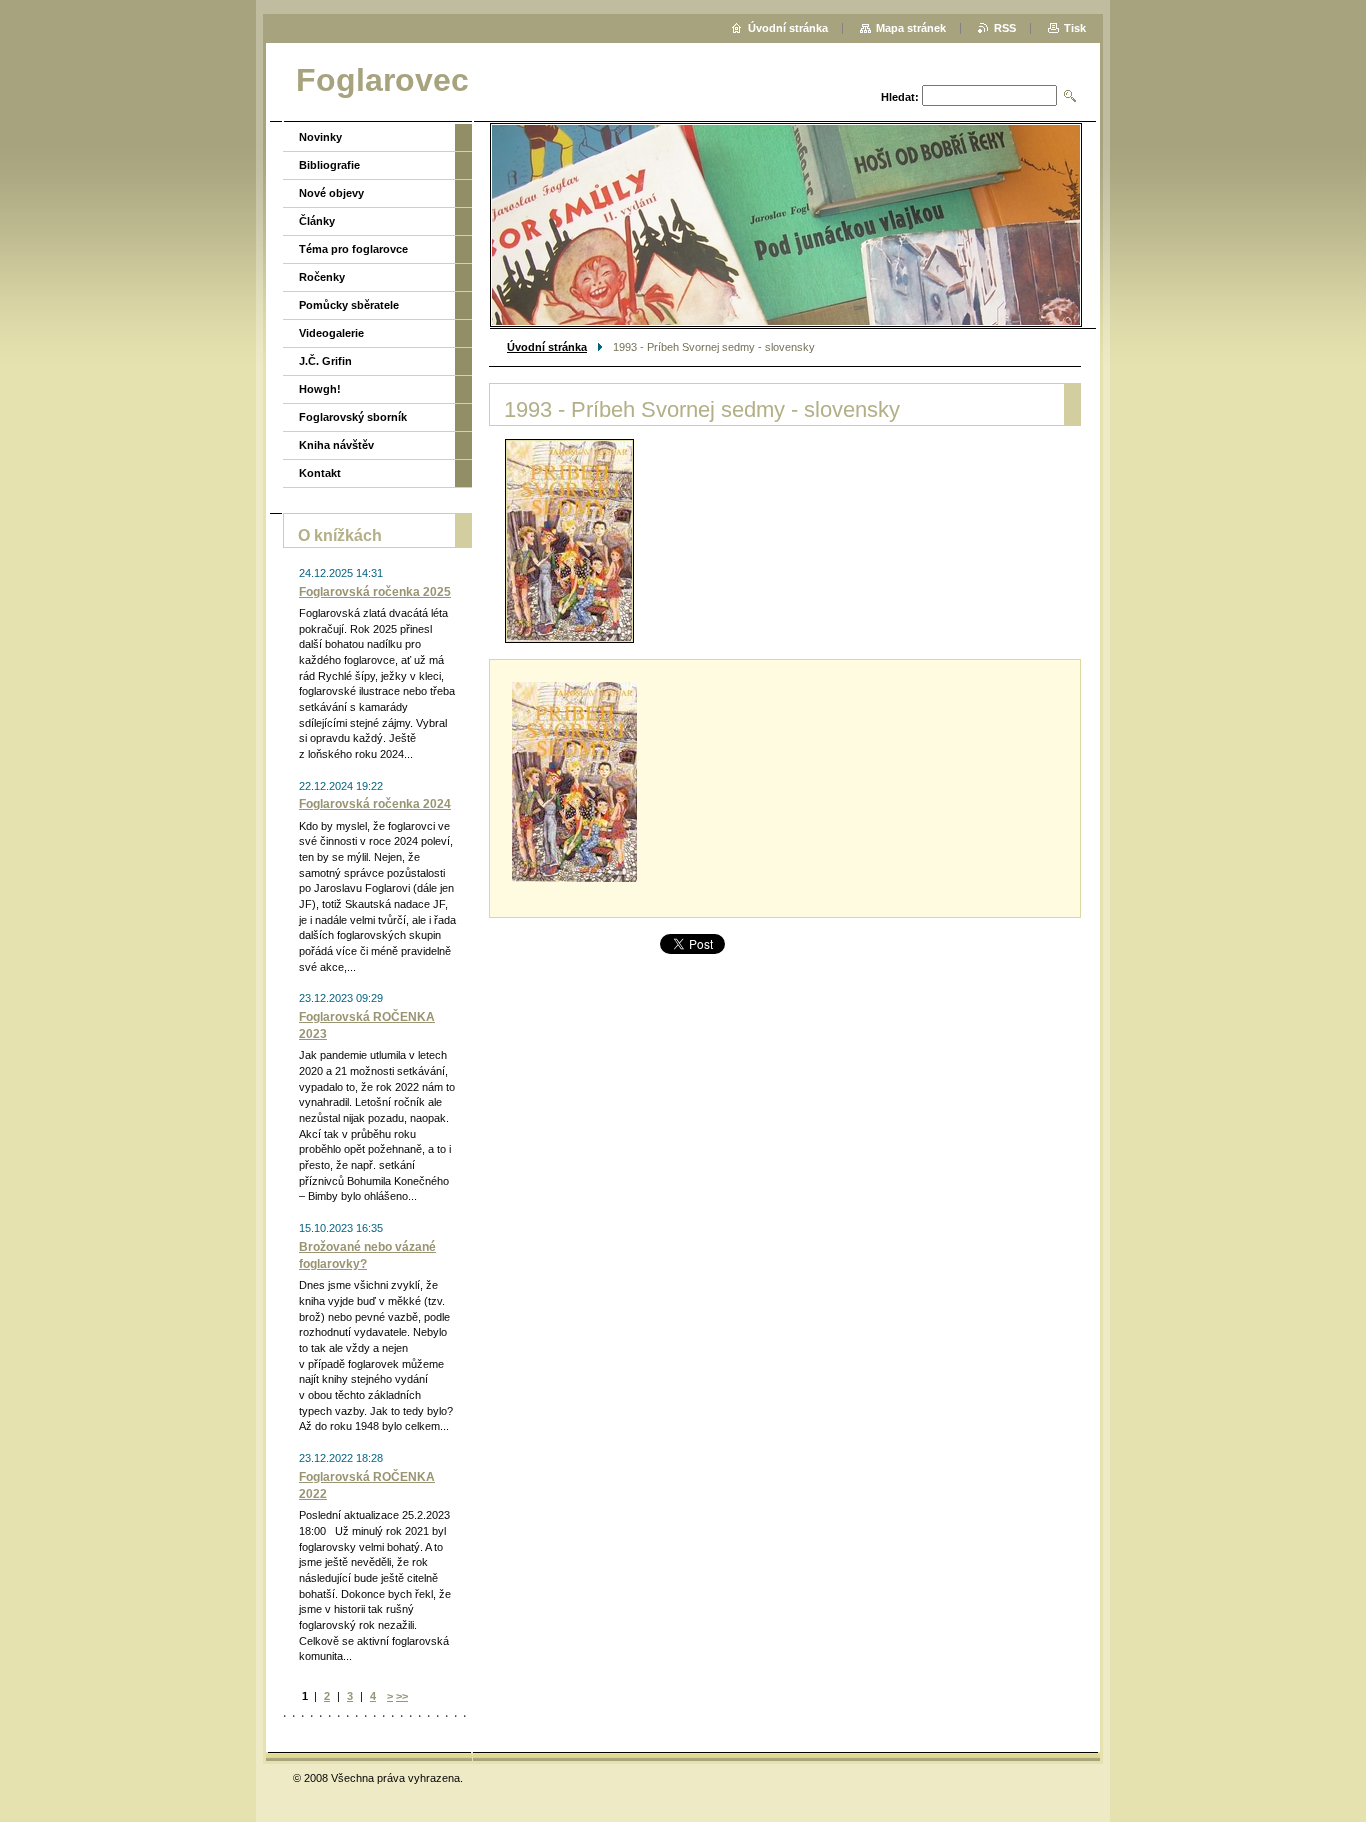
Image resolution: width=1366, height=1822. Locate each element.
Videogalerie (331, 333)
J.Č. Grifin (325, 361)
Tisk (1075, 28)
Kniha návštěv (336, 445)
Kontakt (320, 473)
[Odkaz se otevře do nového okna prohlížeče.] (569, 541)
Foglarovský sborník (353, 417)
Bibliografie (329, 165)
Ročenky (322, 277)
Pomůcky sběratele (349, 305)
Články (317, 221)
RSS (1005, 28)
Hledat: (900, 97)
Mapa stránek (911, 28)
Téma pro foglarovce (353, 249)
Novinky (320, 137)
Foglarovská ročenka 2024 (375, 804)
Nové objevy (331, 193)
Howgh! (320, 389)
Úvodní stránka (547, 347)
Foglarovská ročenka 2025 (375, 592)
